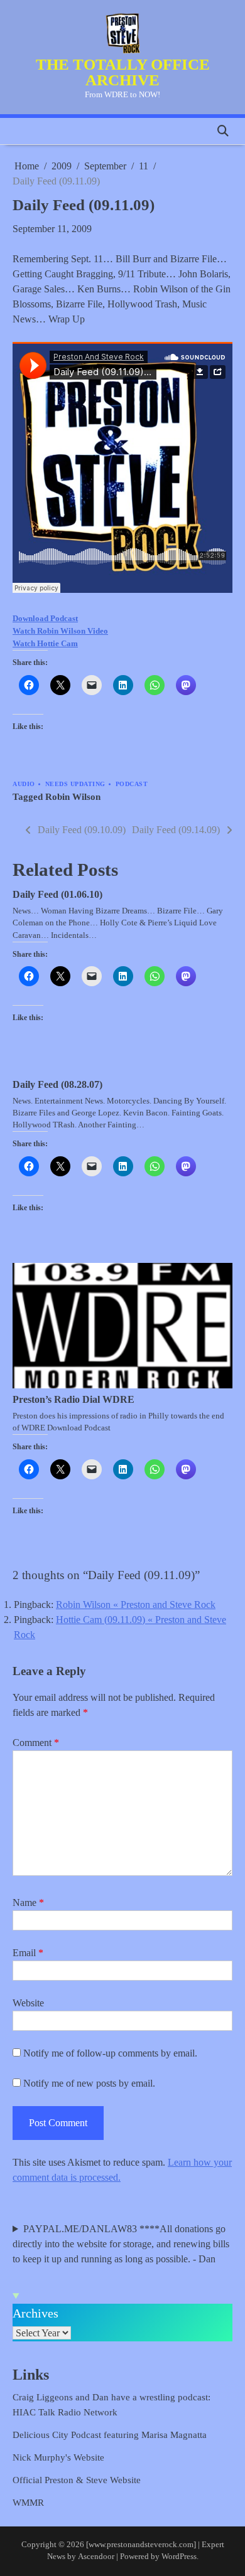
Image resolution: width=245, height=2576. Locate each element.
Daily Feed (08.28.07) (57, 1084)
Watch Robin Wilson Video (60, 631)
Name (28, 1903)
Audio (24, 784)
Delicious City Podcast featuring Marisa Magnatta (110, 2435)
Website (28, 2003)
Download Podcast (45, 618)
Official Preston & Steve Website (77, 2480)
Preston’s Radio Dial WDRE (73, 1399)
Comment (36, 1743)
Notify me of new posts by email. (89, 2083)
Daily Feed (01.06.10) (57, 894)
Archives (35, 2313)
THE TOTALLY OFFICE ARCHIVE (123, 72)
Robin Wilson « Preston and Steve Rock (136, 1605)
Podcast (132, 784)
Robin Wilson (73, 797)
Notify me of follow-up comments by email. (110, 2053)
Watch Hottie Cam (45, 643)
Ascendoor (96, 2557)
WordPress (179, 2557)
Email (28, 1953)
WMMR (28, 2503)
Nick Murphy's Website (58, 2457)
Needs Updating (75, 784)
